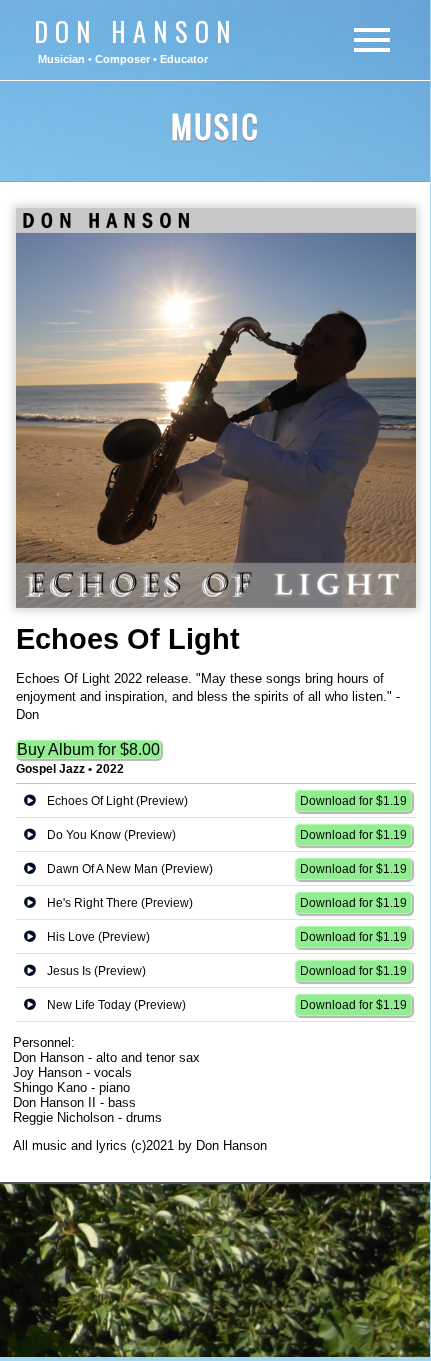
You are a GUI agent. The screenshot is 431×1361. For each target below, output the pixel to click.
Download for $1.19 (353, 801)
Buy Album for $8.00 (88, 749)
